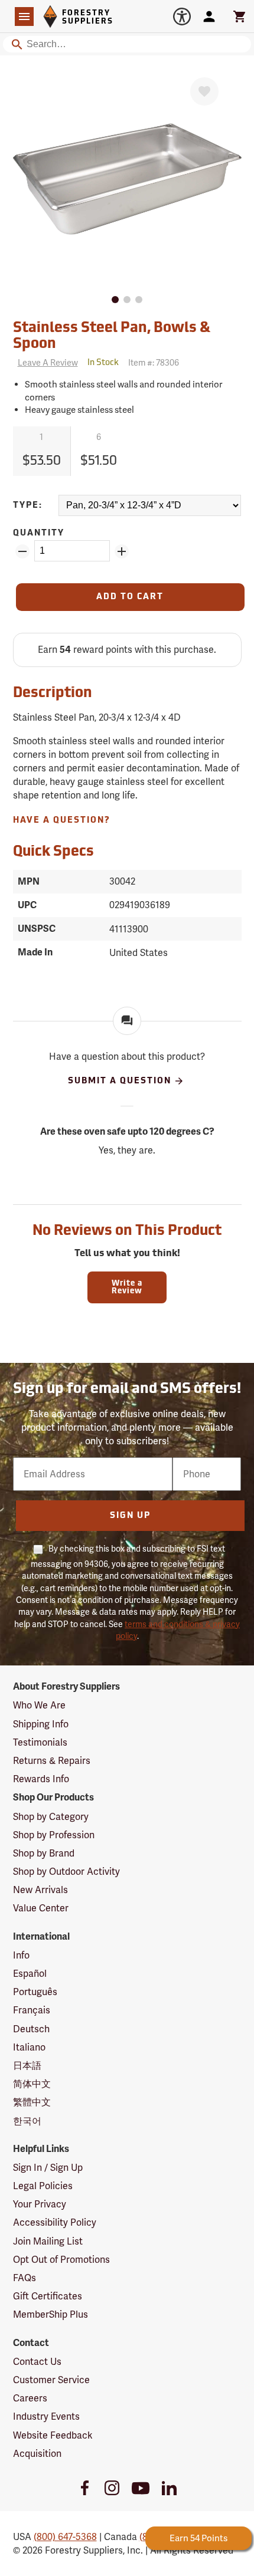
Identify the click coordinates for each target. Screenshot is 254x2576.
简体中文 (32, 2084)
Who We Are (39, 1705)
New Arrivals (40, 1890)
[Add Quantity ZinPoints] (122, 551)
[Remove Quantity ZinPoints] (22, 551)
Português (35, 1992)
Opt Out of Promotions (61, 2260)
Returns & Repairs (52, 1761)
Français (32, 2010)
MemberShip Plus (51, 2314)
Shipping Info (41, 1724)
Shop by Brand (44, 1853)
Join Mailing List (48, 2241)
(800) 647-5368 (65, 2537)
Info (21, 1955)
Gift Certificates (48, 2296)
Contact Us (37, 2362)
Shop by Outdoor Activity (66, 1872)
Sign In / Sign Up (48, 2168)
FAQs (25, 2278)
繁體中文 (32, 2102)
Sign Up (130, 1516)
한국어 (27, 2121)
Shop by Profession (54, 1835)
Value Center (41, 1908)
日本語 (27, 2066)
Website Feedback (53, 2435)
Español (30, 1974)
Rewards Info (41, 1779)
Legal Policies (43, 2186)
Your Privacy (40, 2204)
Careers (30, 2398)
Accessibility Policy (55, 2222)
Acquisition (37, 2454)
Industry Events (46, 2416)
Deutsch (31, 2029)
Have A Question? (62, 821)
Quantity (39, 533)
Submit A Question (120, 1081)
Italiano (29, 2047)
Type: (28, 506)
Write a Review (127, 1287)
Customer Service (51, 2380)
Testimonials (40, 1742)
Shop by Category (51, 1817)
